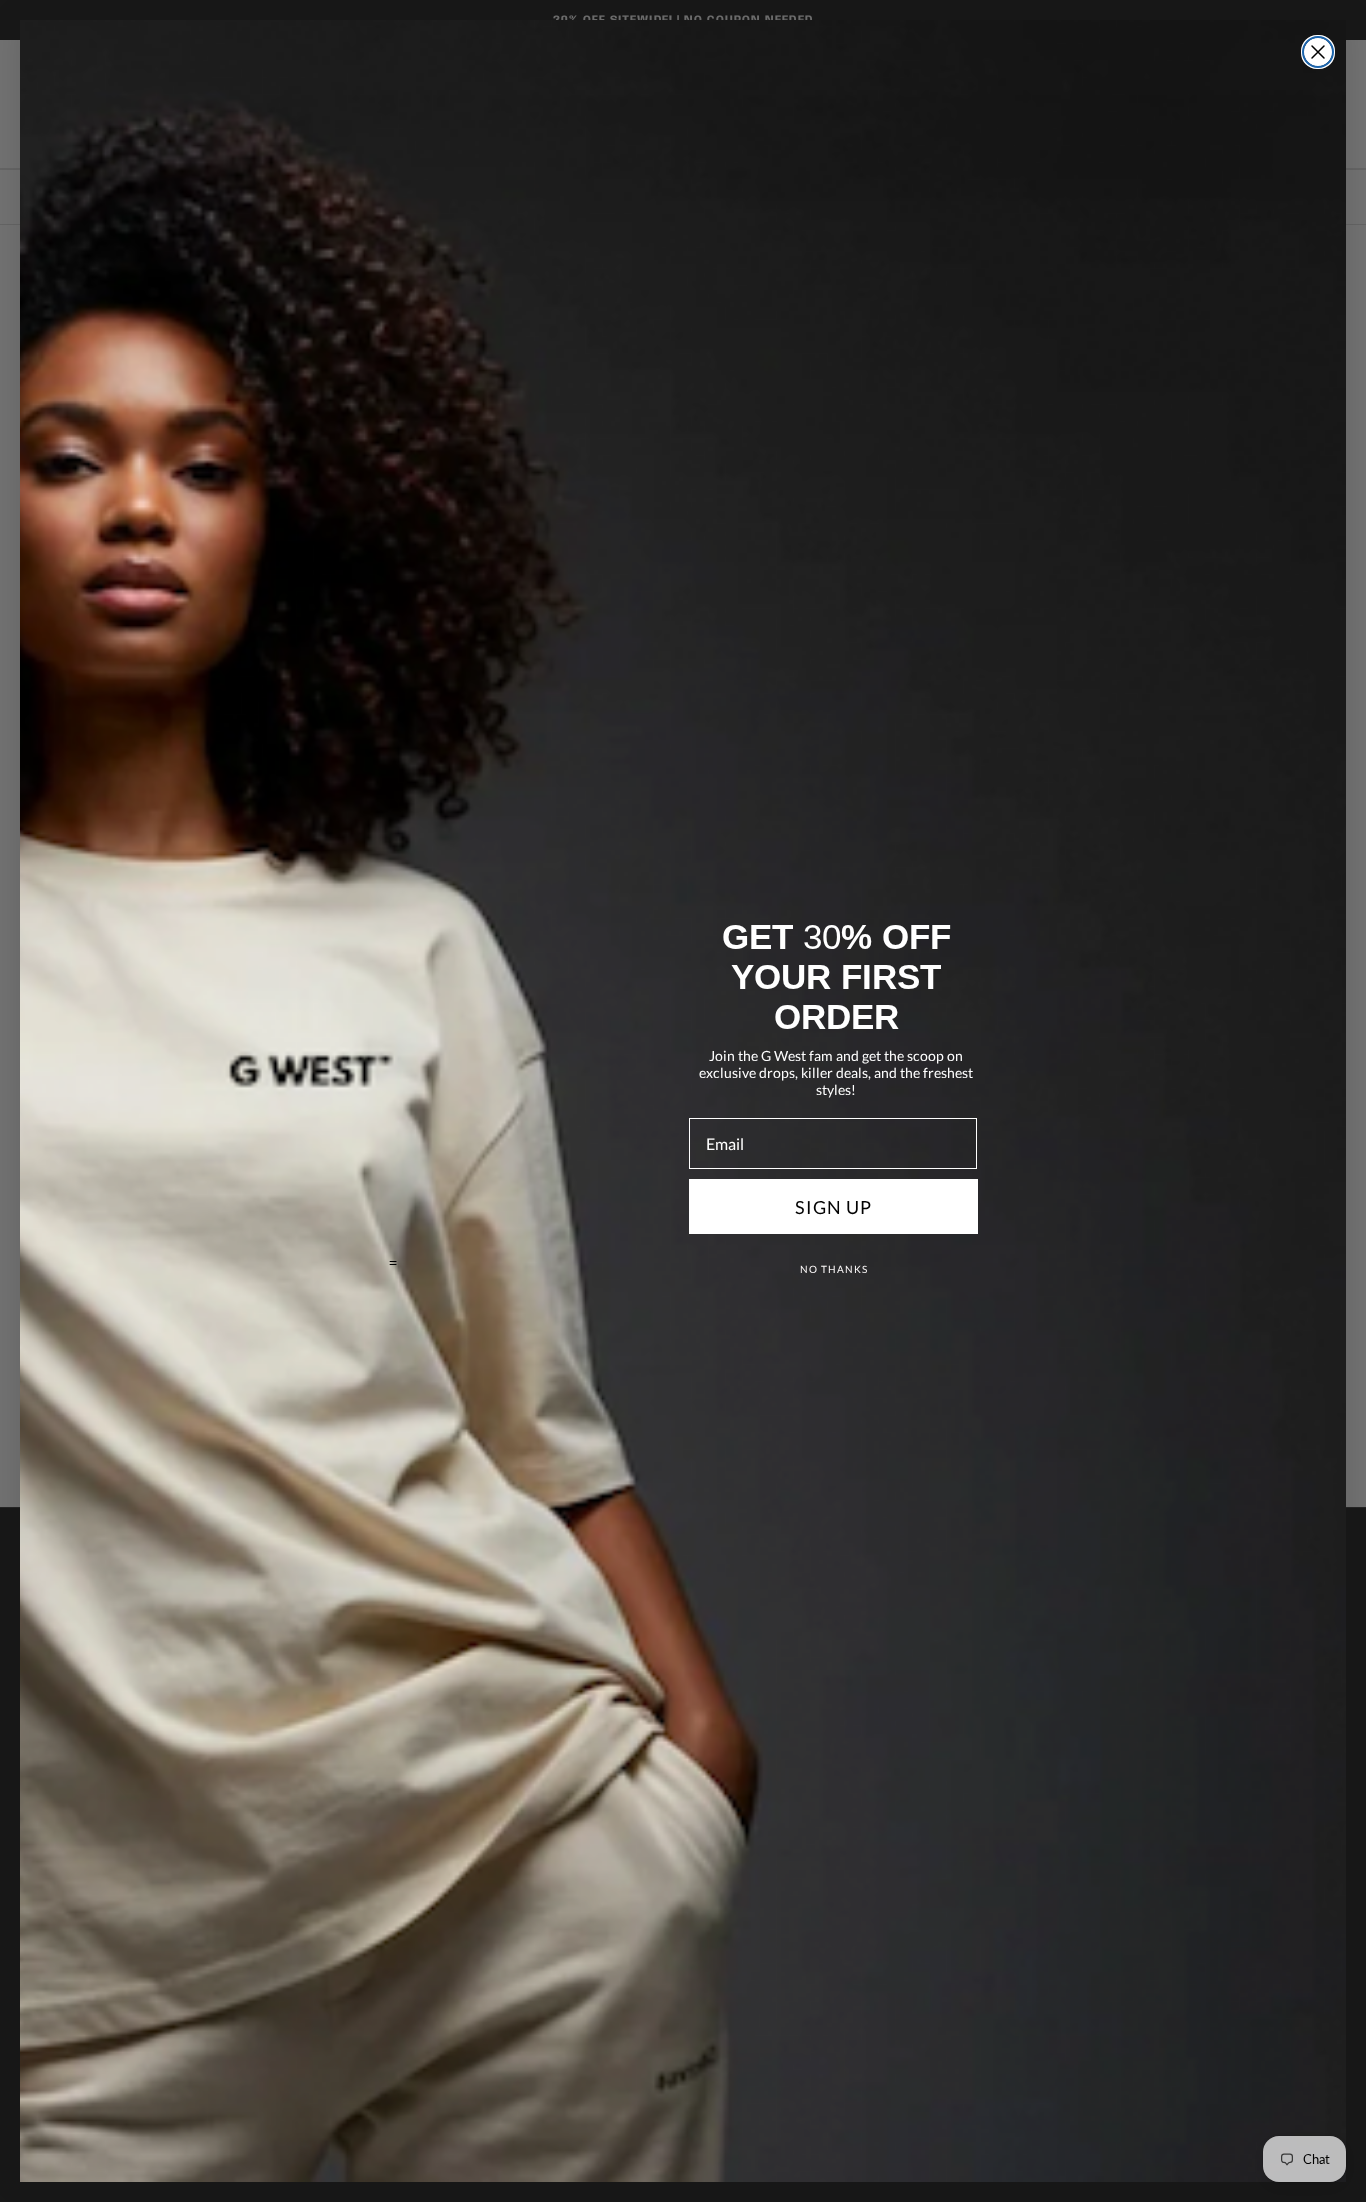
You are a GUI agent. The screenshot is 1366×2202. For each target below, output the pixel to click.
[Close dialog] (1318, 52)
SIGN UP (833, 1207)
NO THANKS (834, 1269)
